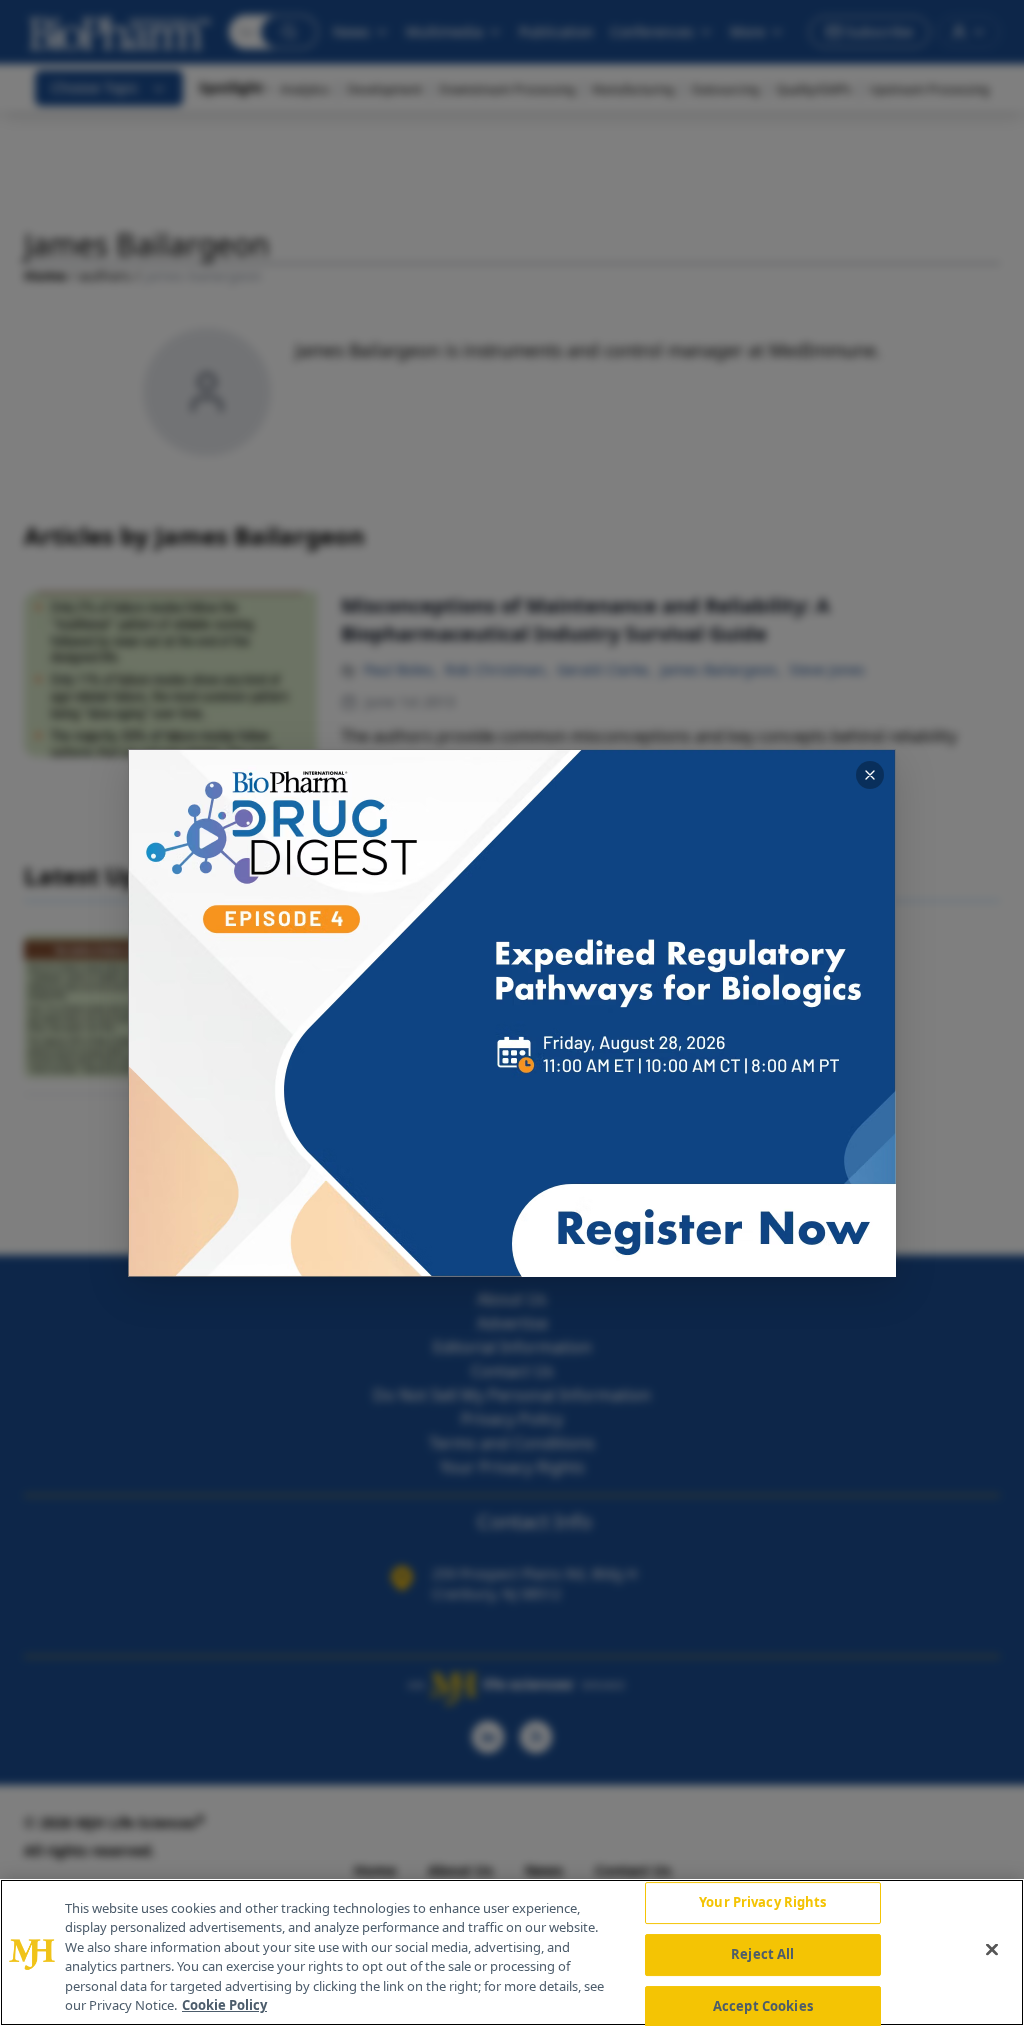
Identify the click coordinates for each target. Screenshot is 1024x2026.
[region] (512, 1952)
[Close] (992, 1950)
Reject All (762, 1954)
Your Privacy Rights (762, 1903)
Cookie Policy (224, 2005)
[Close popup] (870, 775)
